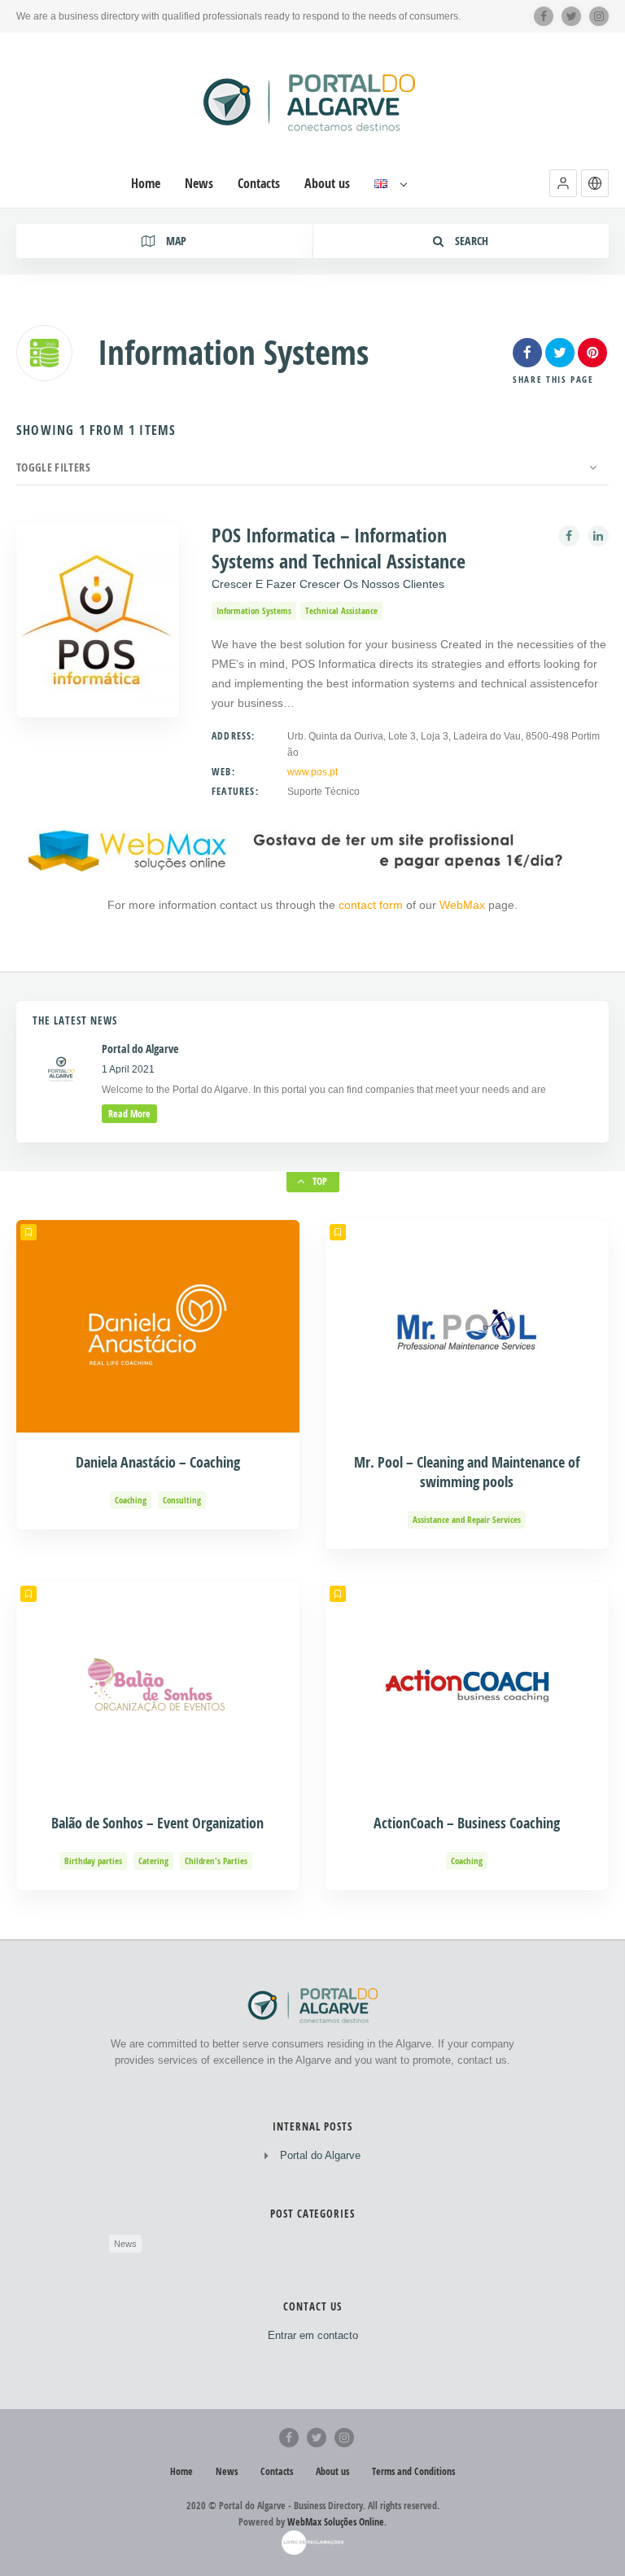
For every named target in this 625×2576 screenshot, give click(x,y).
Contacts (259, 184)
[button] (563, 183)
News (199, 184)
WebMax (462, 905)
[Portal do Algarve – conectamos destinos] (312, 102)
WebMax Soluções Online (336, 2522)
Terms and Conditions (413, 2471)
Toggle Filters (53, 467)
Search (470, 241)
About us (327, 184)
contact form (372, 905)
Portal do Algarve (320, 2155)
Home (146, 184)
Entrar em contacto (313, 2335)
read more (129, 1114)
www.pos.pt (312, 772)
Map (175, 241)
